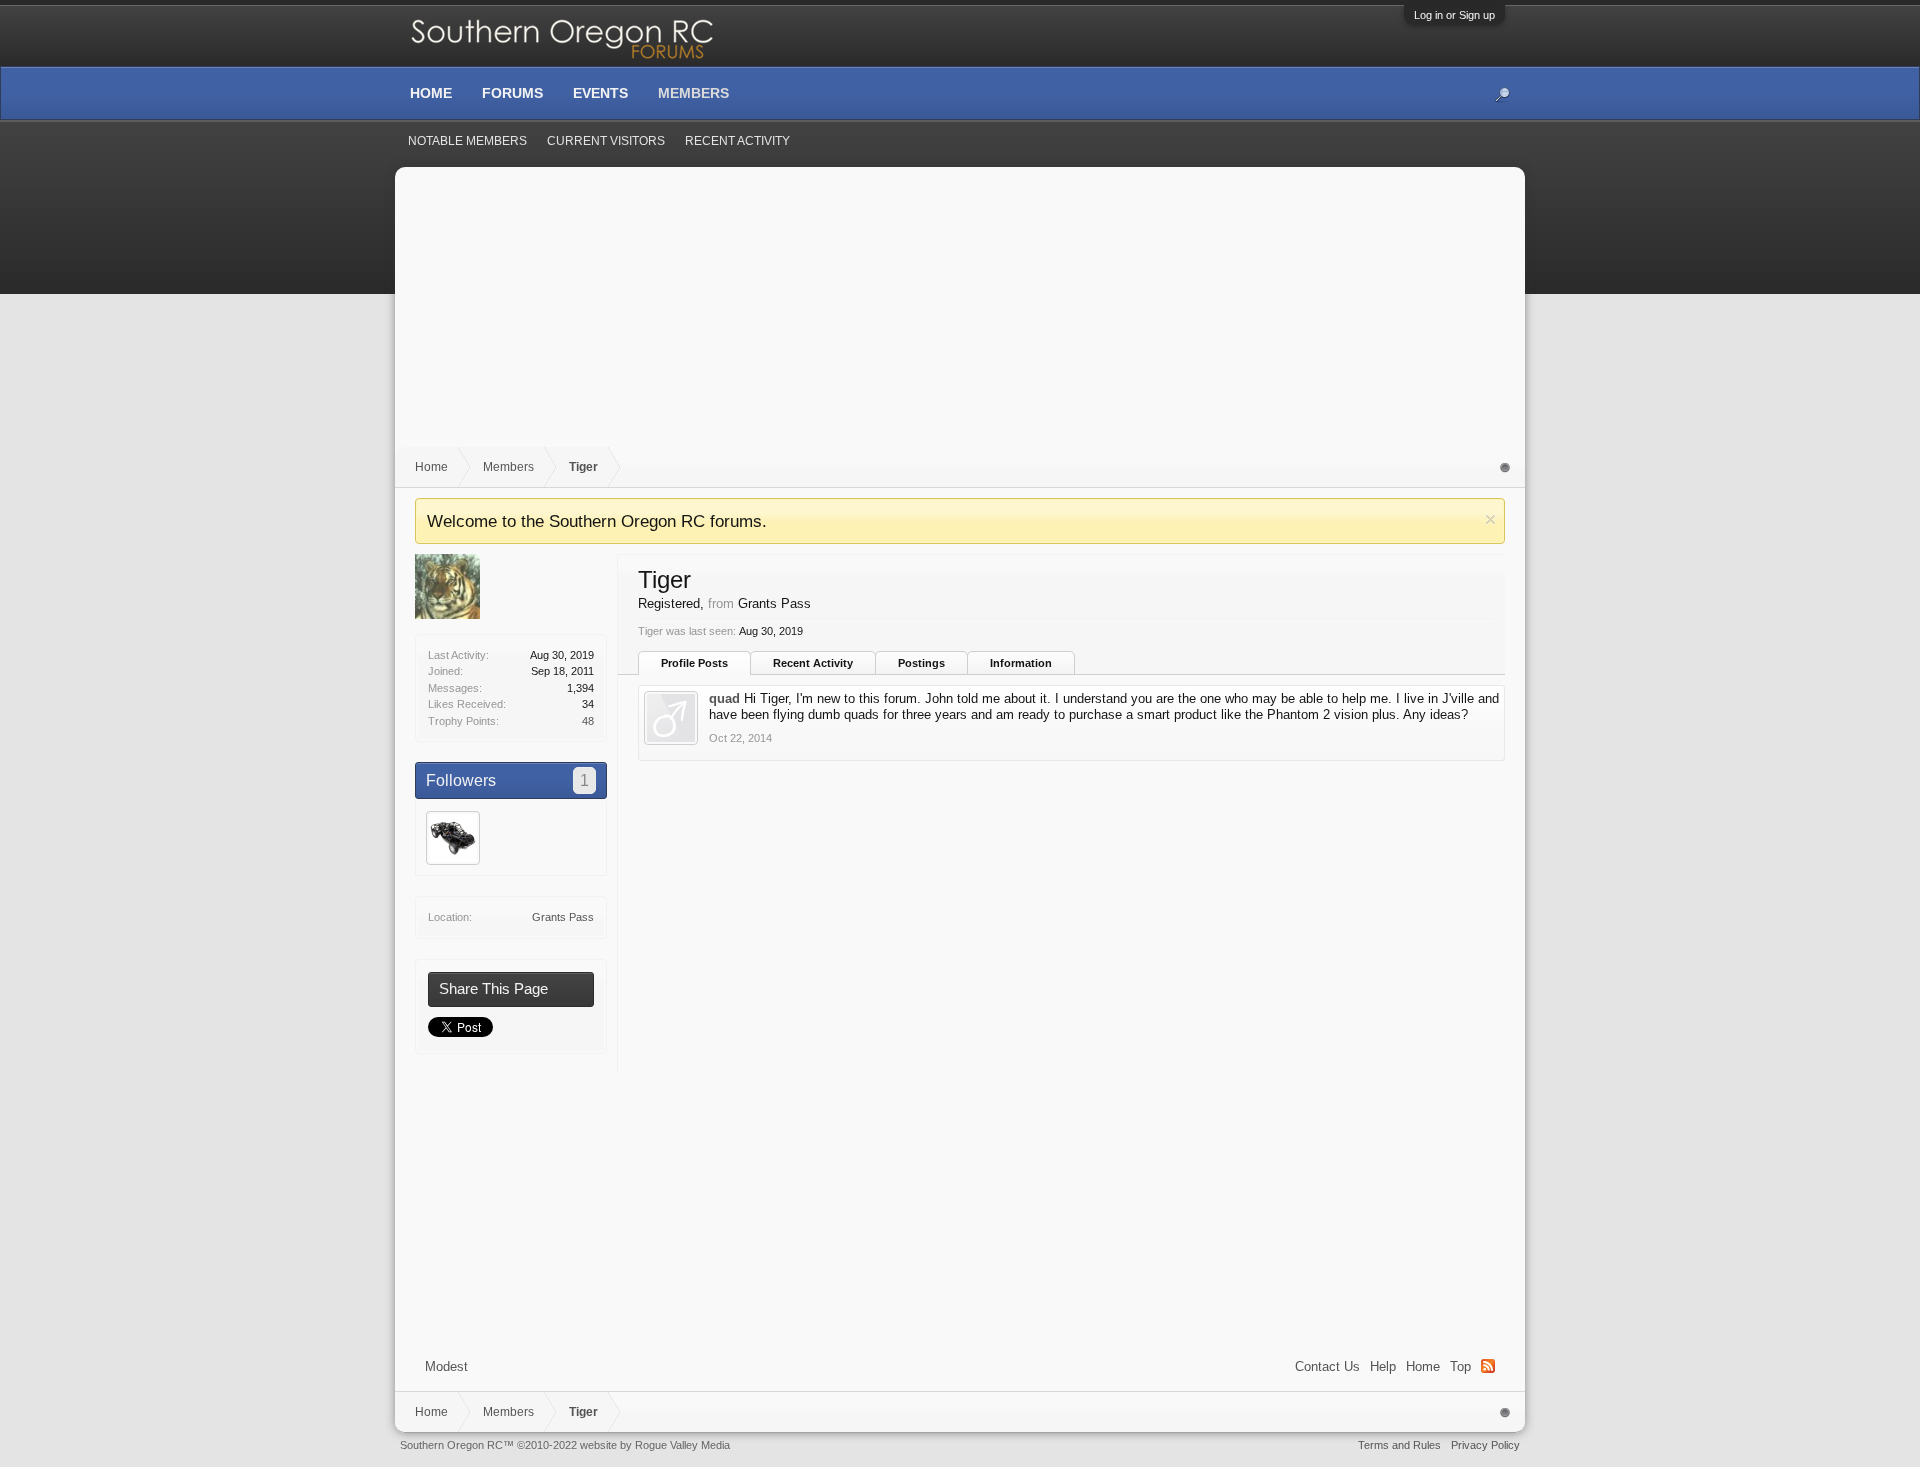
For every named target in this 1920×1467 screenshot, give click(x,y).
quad (724, 698)
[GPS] (453, 838)
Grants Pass (563, 917)
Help (1383, 1366)
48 (588, 721)
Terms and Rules (1399, 1445)
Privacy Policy (1485, 1445)
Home (1423, 1366)
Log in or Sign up (1454, 15)
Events (600, 93)
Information (1021, 663)
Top (1460, 1366)
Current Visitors (606, 141)
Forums (512, 93)
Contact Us (1327, 1366)
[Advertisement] (960, 317)
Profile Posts (694, 663)
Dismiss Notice (1490, 519)
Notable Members (467, 141)
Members (693, 93)
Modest (446, 1366)
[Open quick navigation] (1505, 467)
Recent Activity (813, 663)
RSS (1488, 1366)
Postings (921, 663)
